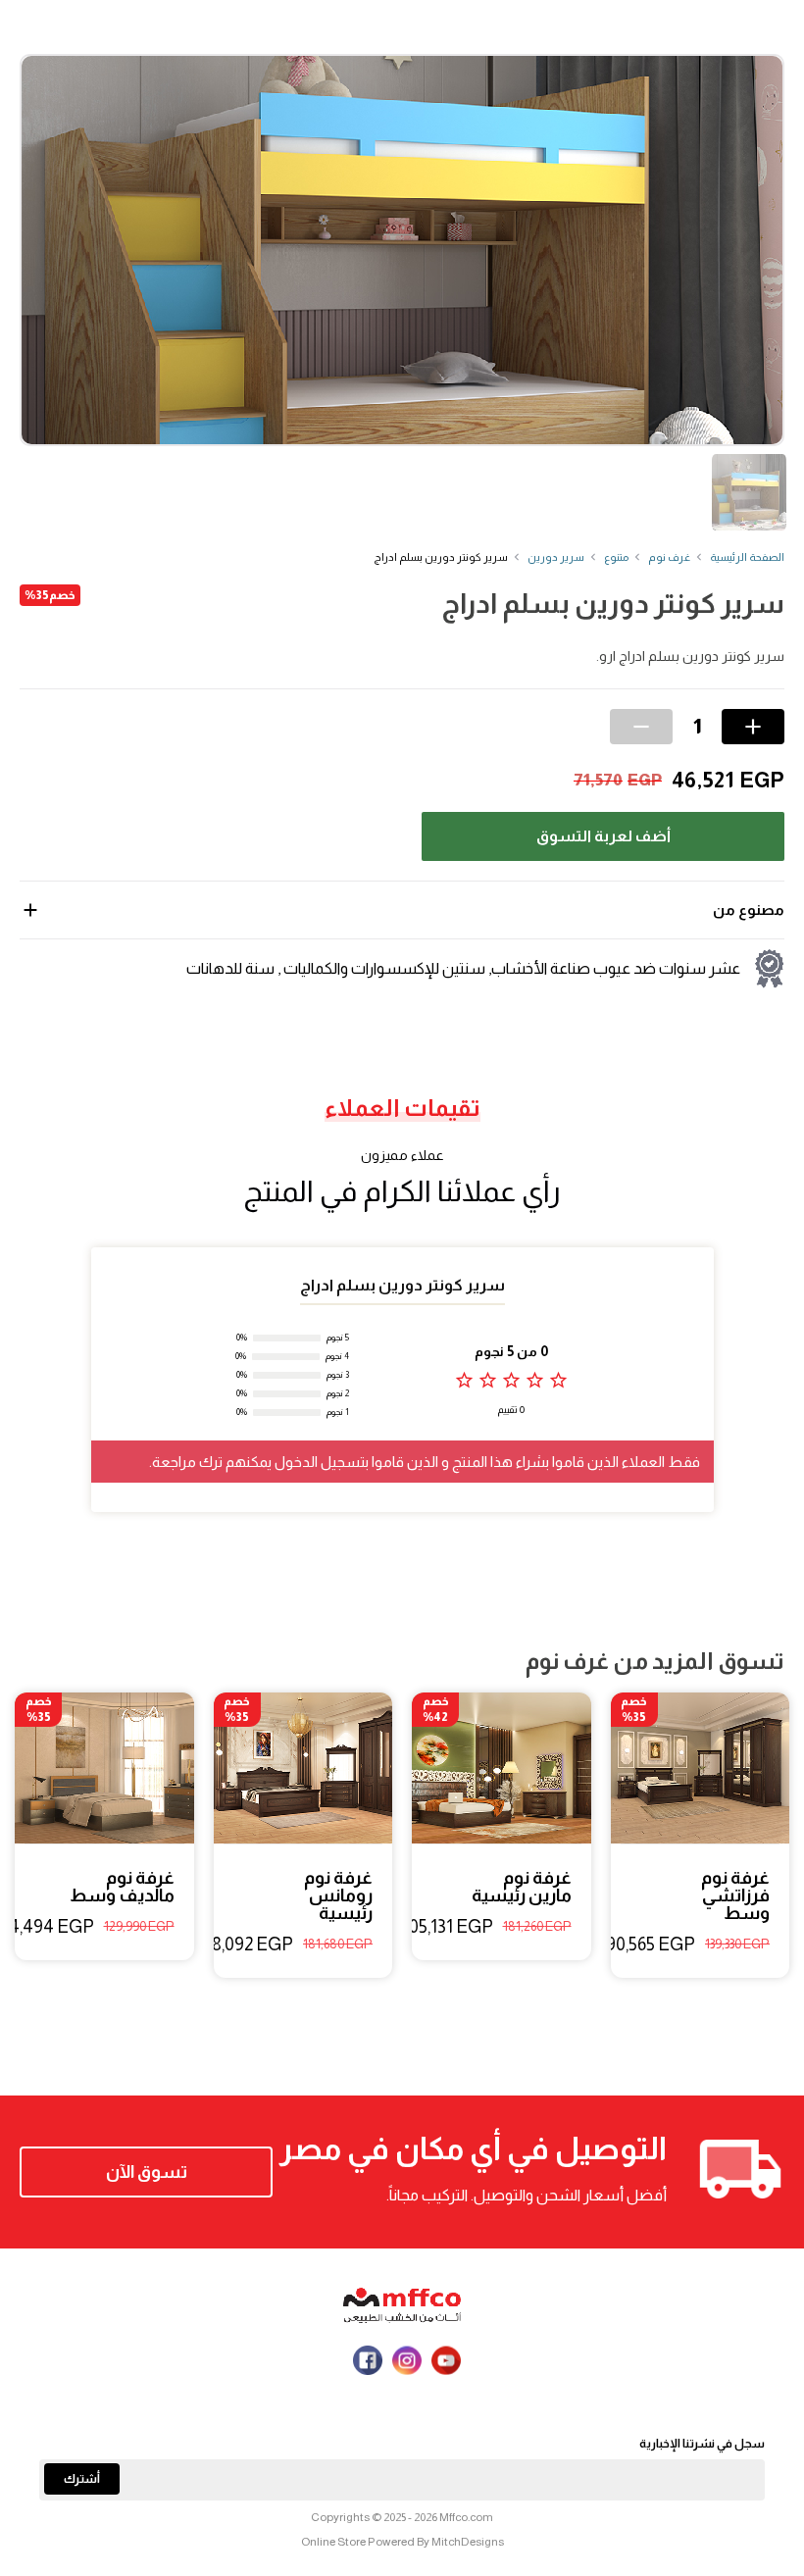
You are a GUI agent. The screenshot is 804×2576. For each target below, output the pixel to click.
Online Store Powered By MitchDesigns (402, 2542)
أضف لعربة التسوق (603, 836)
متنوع (616, 557)
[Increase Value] (753, 727)
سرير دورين (556, 557)
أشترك (82, 2479)
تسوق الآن (147, 2172)
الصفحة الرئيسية (747, 557)
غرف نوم (669, 557)
